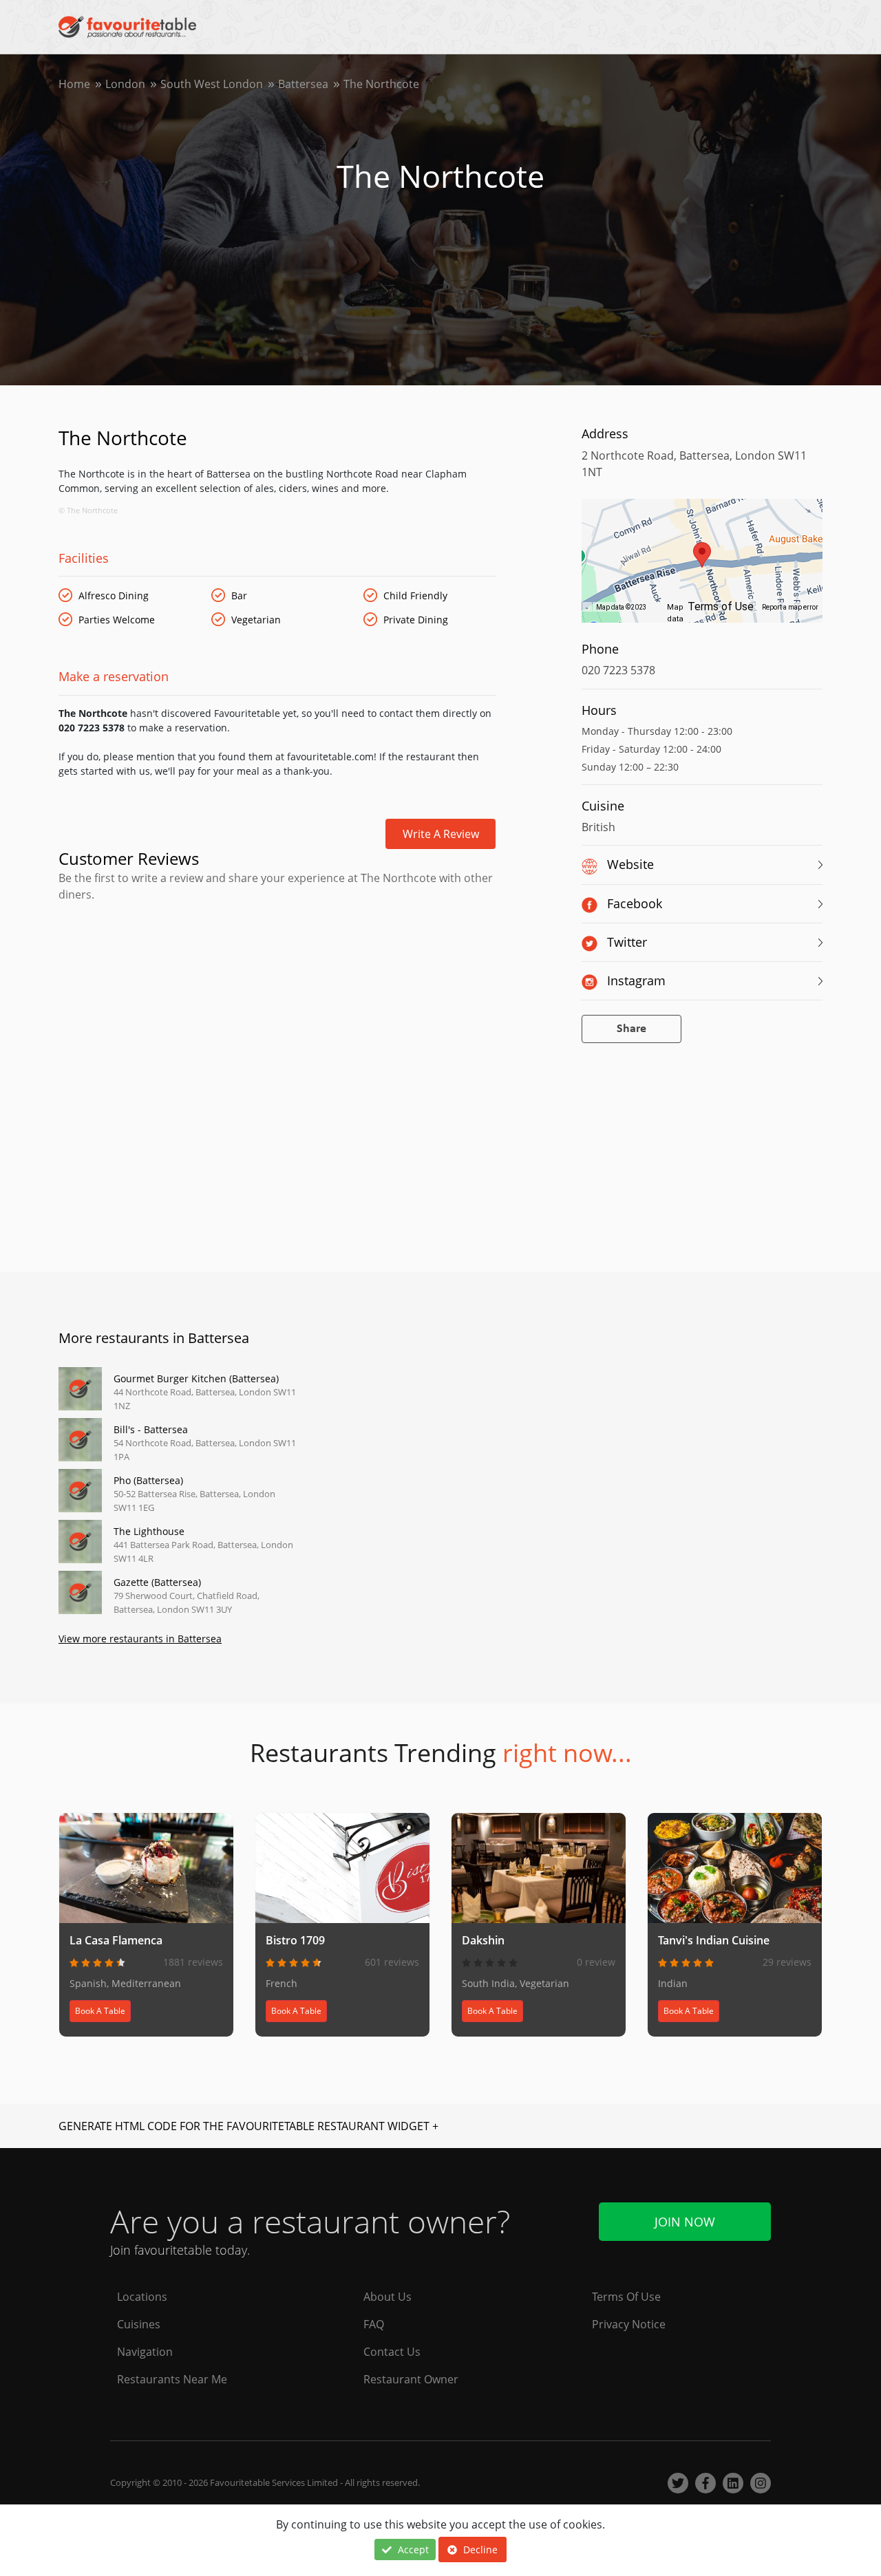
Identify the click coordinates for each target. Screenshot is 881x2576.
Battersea (303, 84)
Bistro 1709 (295, 1940)
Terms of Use (721, 607)
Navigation (145, 2352)
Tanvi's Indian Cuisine (714, 1940)
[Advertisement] (277, 961)
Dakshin (483, 1940)
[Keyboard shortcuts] (587, 608)
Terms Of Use (626, 2297)
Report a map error (790, 607)
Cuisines (139, 2324)
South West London (212, 84)
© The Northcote (88, 510)
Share (631, 1029)
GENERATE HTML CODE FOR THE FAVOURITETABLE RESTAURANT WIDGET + (248, 2126)
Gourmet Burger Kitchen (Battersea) (196, 1378)
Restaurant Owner (411, 2379)
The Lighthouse (149, 1531)
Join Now (685, 2222)
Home (74, 84)
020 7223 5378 (618, 670)
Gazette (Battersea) (157, 1582)
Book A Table (100, 2011)
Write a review (441, 834)
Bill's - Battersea (151, 1429)
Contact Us (392, 2352)
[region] (702, 568)
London (125, 84)
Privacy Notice (629, 2324)
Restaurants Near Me (172, 2379)
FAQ (374, 2324)
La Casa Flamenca (116, 1940)
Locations (142, 2297)
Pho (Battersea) (148, 1480)
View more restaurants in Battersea (140, 1639)
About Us (388, 2297)
